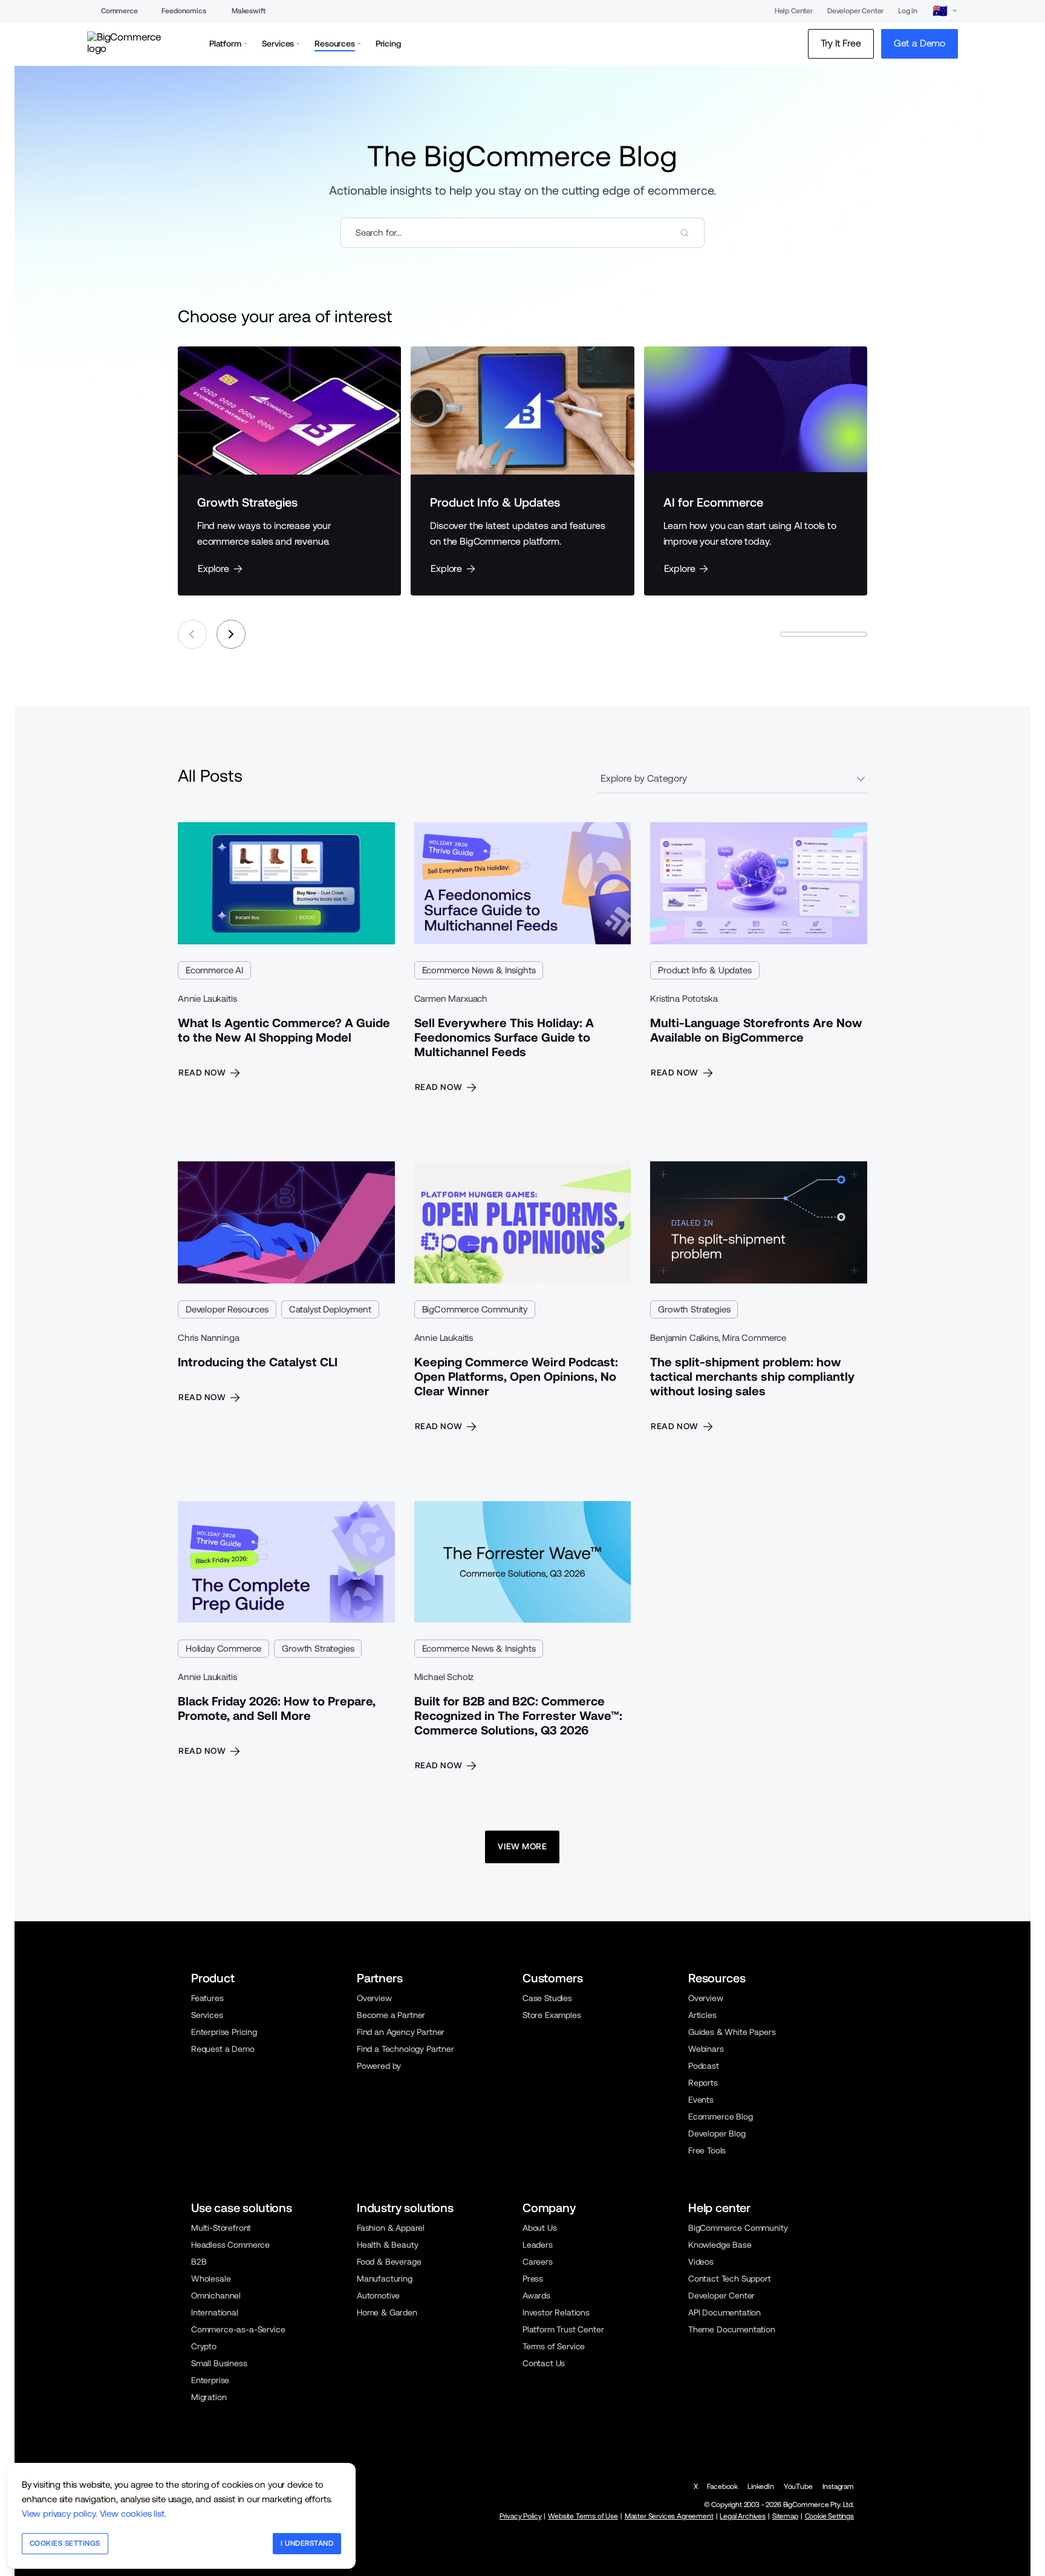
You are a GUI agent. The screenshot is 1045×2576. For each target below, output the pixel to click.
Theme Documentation (732, 2329)
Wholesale (211, 2279)
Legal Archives (743, 2516)
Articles (702, 2015)
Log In (908, 11)
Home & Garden (387, 2312)
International (215, 2312)
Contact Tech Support (730, 2279)
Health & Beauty (387, 2245)
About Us (540, 2228)
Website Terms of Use (583, 2516)
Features (207, 1998)
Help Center (794, 11)
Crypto (204, 2346)
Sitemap (785, 2516)
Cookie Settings (829, 2516)
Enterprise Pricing (224, 2032)
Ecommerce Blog (721, 2117)
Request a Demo (223, 2049)
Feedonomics (184, 11)
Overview (374, 1998)
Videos (701, 2262)
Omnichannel (216, 2295)
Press (533, 2279)
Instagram (838, 2487)
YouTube (798, 2487)
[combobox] (522, 233)
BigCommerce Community (475, 1309)
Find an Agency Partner (401, 2032)
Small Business (219, 2363)
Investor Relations (556, 2312)
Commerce (119, 11)
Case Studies (547, 1998)
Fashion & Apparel (391, 2228)
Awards (536, 2295)
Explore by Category (644, 778)
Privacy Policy (521, 2516)
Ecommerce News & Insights (479, 970)
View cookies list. (133, 2513)
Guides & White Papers (732, 2032)
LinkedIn (761, 2487)
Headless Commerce (230, 2245)
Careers (538, 2262)
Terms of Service (554, 2346)
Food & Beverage (389, 2262)
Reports (703, 2083)
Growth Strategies (694, 1309)
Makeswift (248, 11)
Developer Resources (227, 1309)
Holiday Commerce (223, 1648)
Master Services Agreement (669, 2516)
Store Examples (552, 2015)
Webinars (706, 2049)
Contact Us (544, 2363)
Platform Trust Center (563, 2329)
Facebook (722, 2487)
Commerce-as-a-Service (238, 2329)
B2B (199, 2262)
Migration (209, 2397)
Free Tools (707, 2150)
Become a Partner (391, 2015)
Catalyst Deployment (330, 1309)
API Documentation (724, 2312)
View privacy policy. (60, 2513)
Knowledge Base (720, 2245)
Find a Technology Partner (405, 2049)
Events (701, 2100)
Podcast (704, 2066)
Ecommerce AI (214, 970)
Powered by (379, 2066)
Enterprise (210, 2380)
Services (207, 2015)
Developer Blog (717, 2133)
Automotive (378, 2295)
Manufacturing (385, 2279)
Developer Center (855, 11)
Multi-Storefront (221, 2228)
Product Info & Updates (705, 970)
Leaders (538, 2245)
